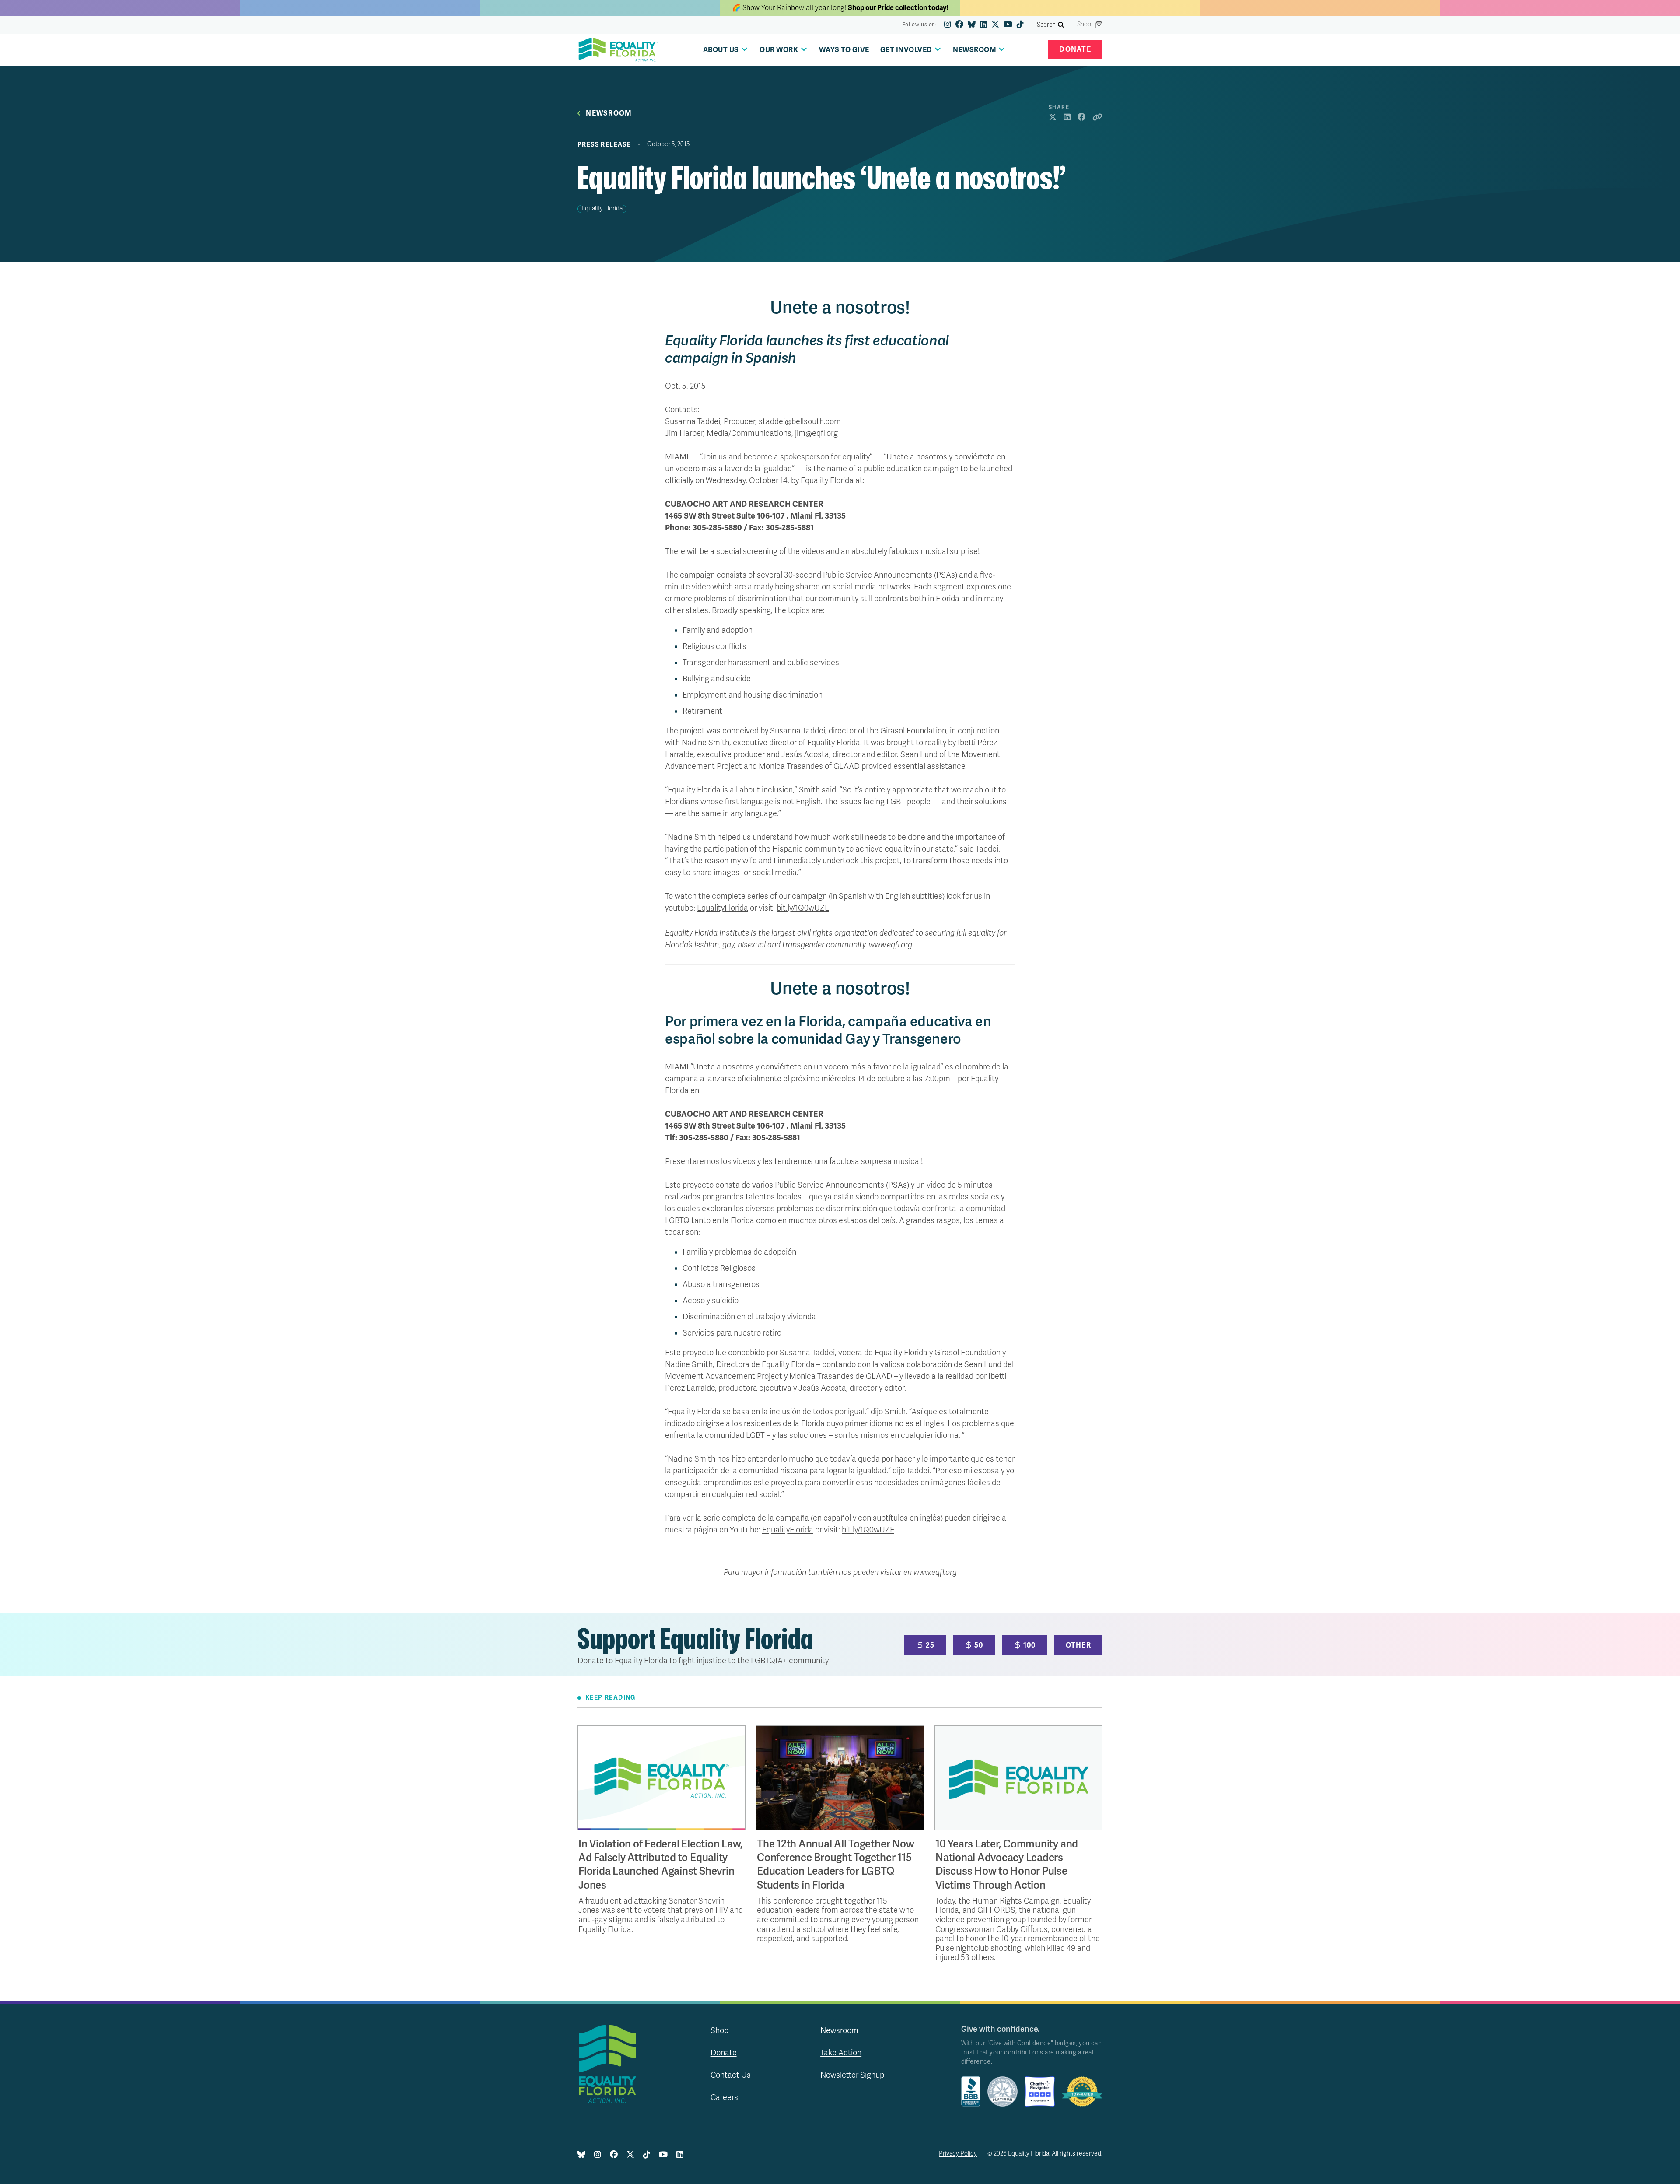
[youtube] (1008, 25)
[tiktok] (1020, 25)
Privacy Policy (958, 2154)
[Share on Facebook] (1081, 118)
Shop (1084, 25)
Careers (724, 2097)
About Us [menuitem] (721, 50)
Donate (1075, 49)
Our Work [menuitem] (779, 50)
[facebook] (959, 25)
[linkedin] (983, 25)
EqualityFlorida (723, 908)
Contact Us (731, 2075)
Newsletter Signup (852, 2075)
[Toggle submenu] (744, 49)
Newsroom (609, 114)
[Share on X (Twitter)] (1053, 118)
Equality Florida (602, 209)
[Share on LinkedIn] (1067, 118)
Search (1046, 25)
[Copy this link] (1097, 118)
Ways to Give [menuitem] (844, 50)
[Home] (618, 50)
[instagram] (948, 25)
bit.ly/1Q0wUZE (803, 908)
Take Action (841, 2053)
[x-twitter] (995, 25)
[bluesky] (972, 25)
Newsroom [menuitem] (975, 50)
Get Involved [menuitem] (906, 50)
